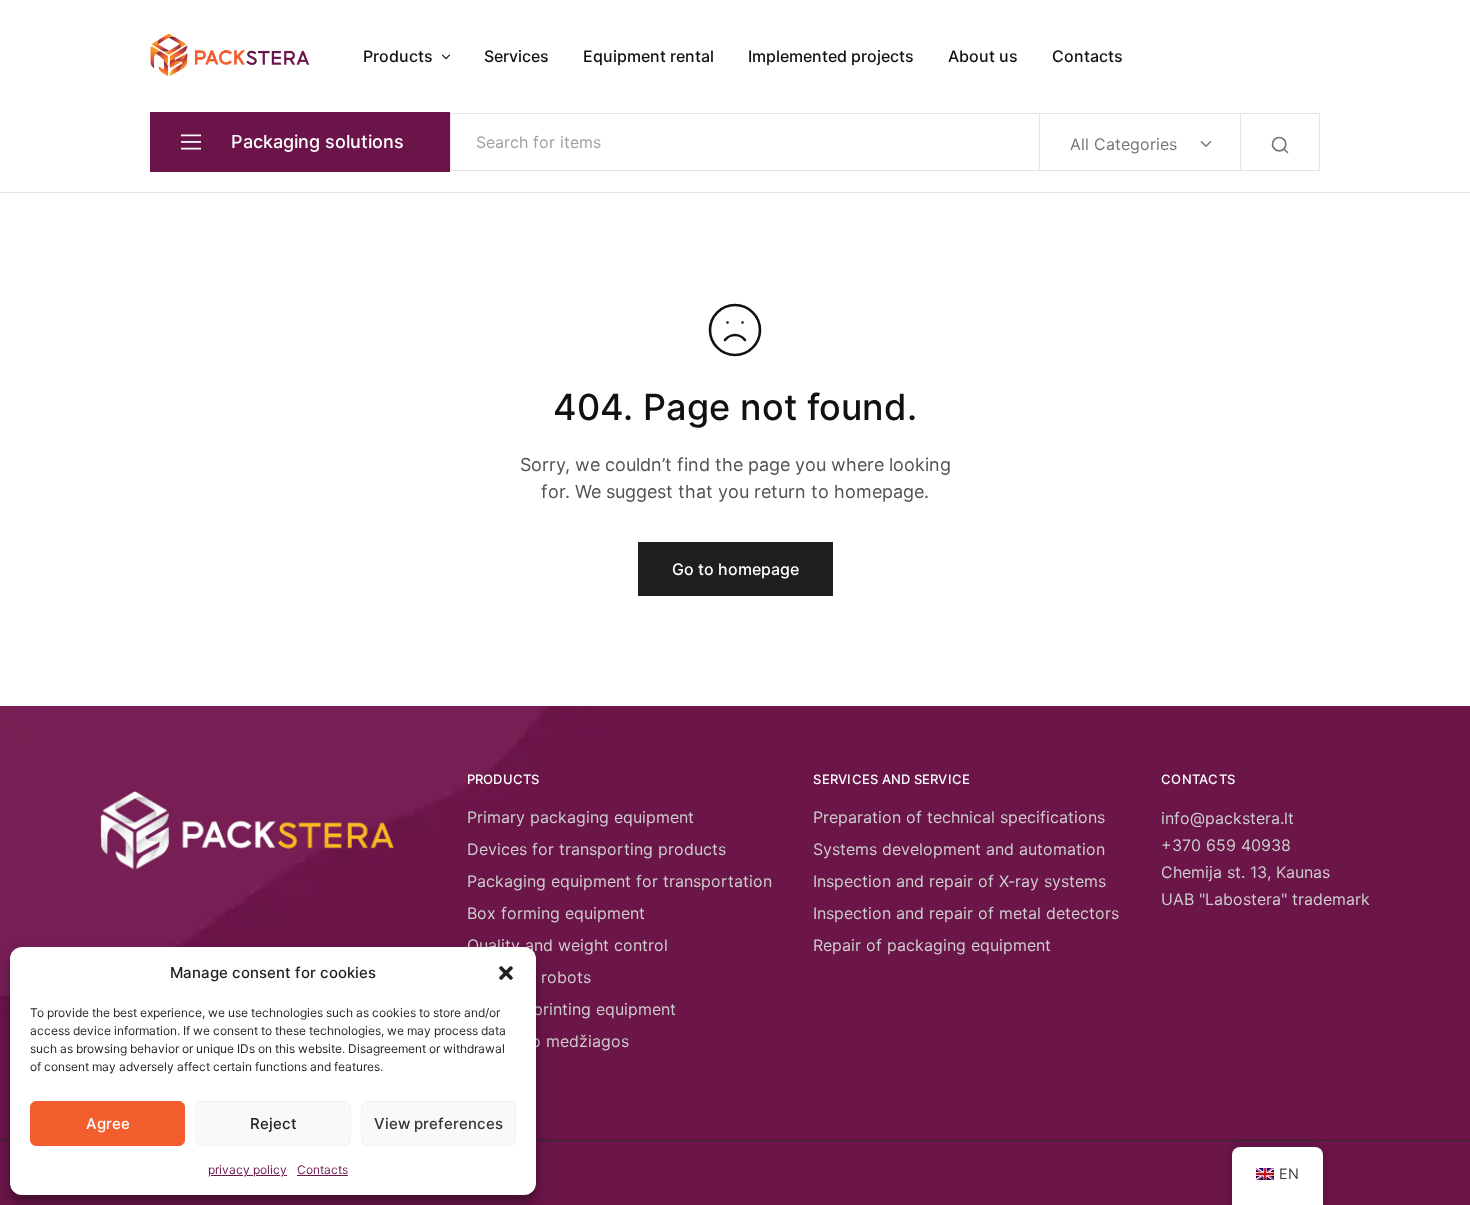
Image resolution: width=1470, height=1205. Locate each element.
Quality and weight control (567, 945)
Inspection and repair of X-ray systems (959, 881)
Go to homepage (735, 569)
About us (983, 56)
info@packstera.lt (1227, 818)
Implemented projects (831, 56)
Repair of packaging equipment (932, 945)
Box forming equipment (556, 913)
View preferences (438, 1123)
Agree (108, 1123)
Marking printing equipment (571, 1009)
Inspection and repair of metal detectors (966, 913)
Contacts (322, 1169)
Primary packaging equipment (580, 817)
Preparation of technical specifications (959, 817)
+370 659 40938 (1226, 845)
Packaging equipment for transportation (619, 881)
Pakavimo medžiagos (548, 1041)
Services (516, 56)
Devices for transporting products (596, 849)
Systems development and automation (959, 849)
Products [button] (398, 56)
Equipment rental (648, 56)
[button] (506, 973)
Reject (273, 1123)
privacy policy (247, 1169)
